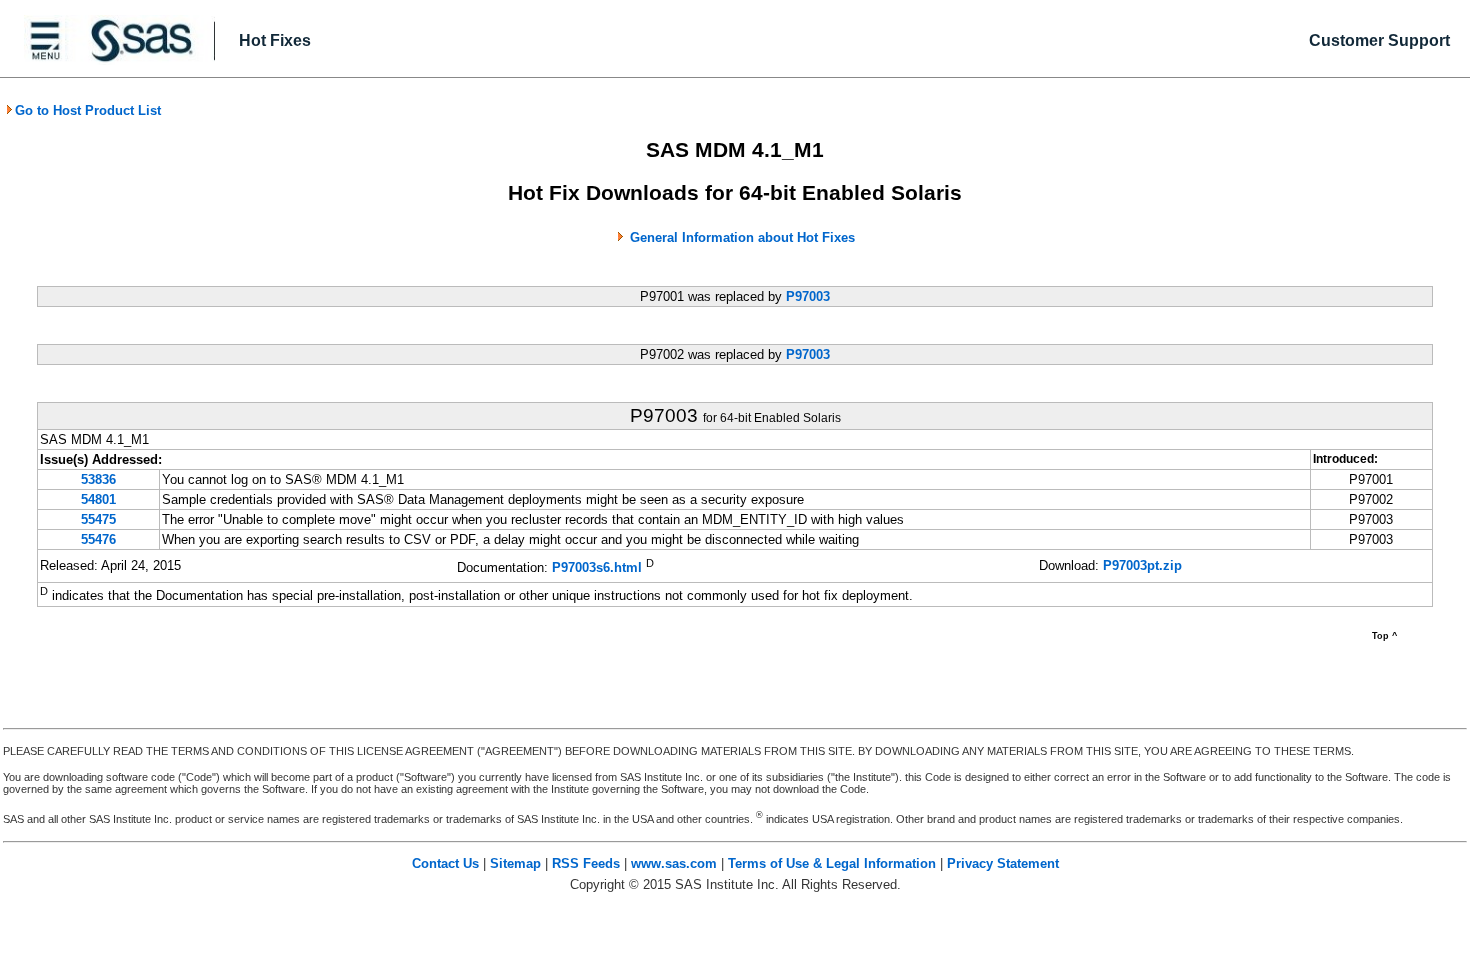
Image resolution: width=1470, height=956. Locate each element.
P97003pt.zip (1142, 565)
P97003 (808, 296)
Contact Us (445, 863)
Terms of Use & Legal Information (832, 863)
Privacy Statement (1003, 863)
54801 (98, 499)
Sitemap (515, 863)
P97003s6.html (597, 567)
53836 (98, 479)
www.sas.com (674, 863)
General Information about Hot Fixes (742, 237)
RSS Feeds (586, 863)
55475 (98, 519)
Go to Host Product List (88, 110)
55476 (98, 539)
